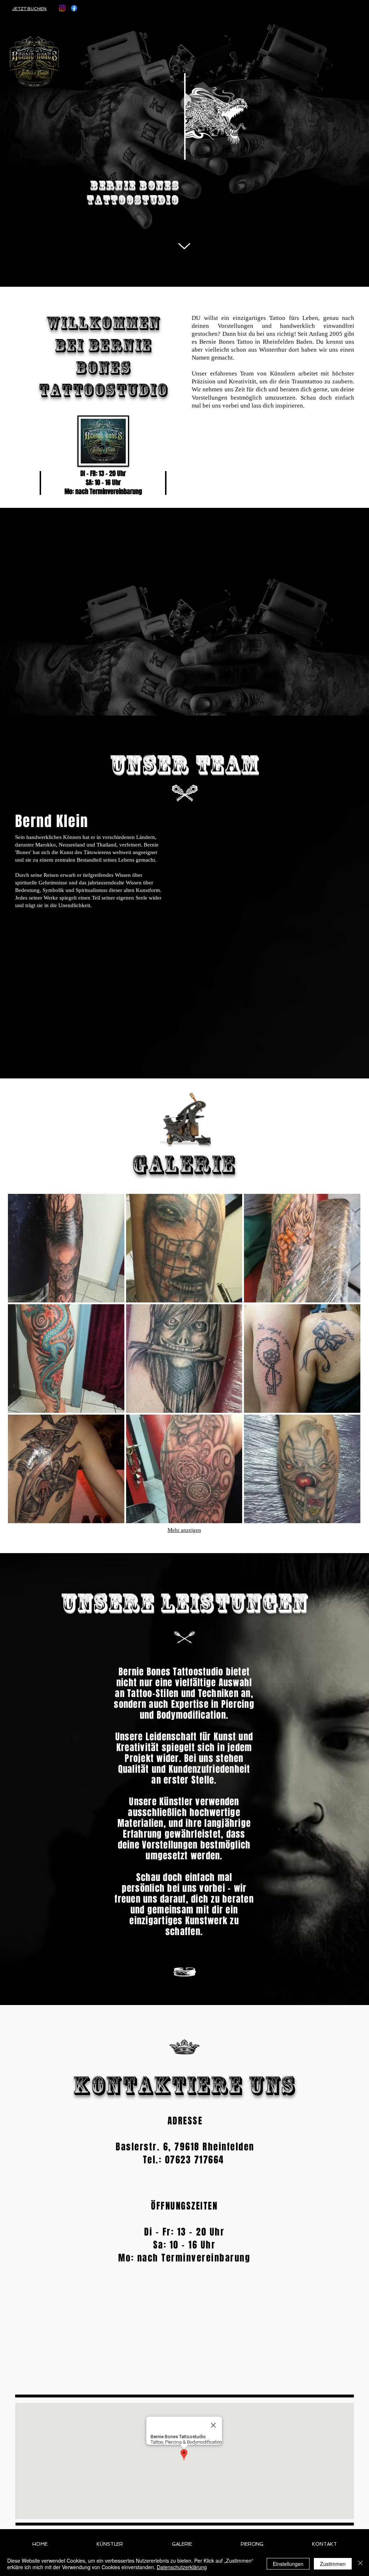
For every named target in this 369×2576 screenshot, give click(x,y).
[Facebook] (74, 8)
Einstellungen (288, 2564)
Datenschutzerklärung (182, 2567)
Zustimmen (333, 2564)
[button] (66, 1248)
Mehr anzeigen (184, 1530)
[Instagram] (62, 8)
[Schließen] (360, 2564)
